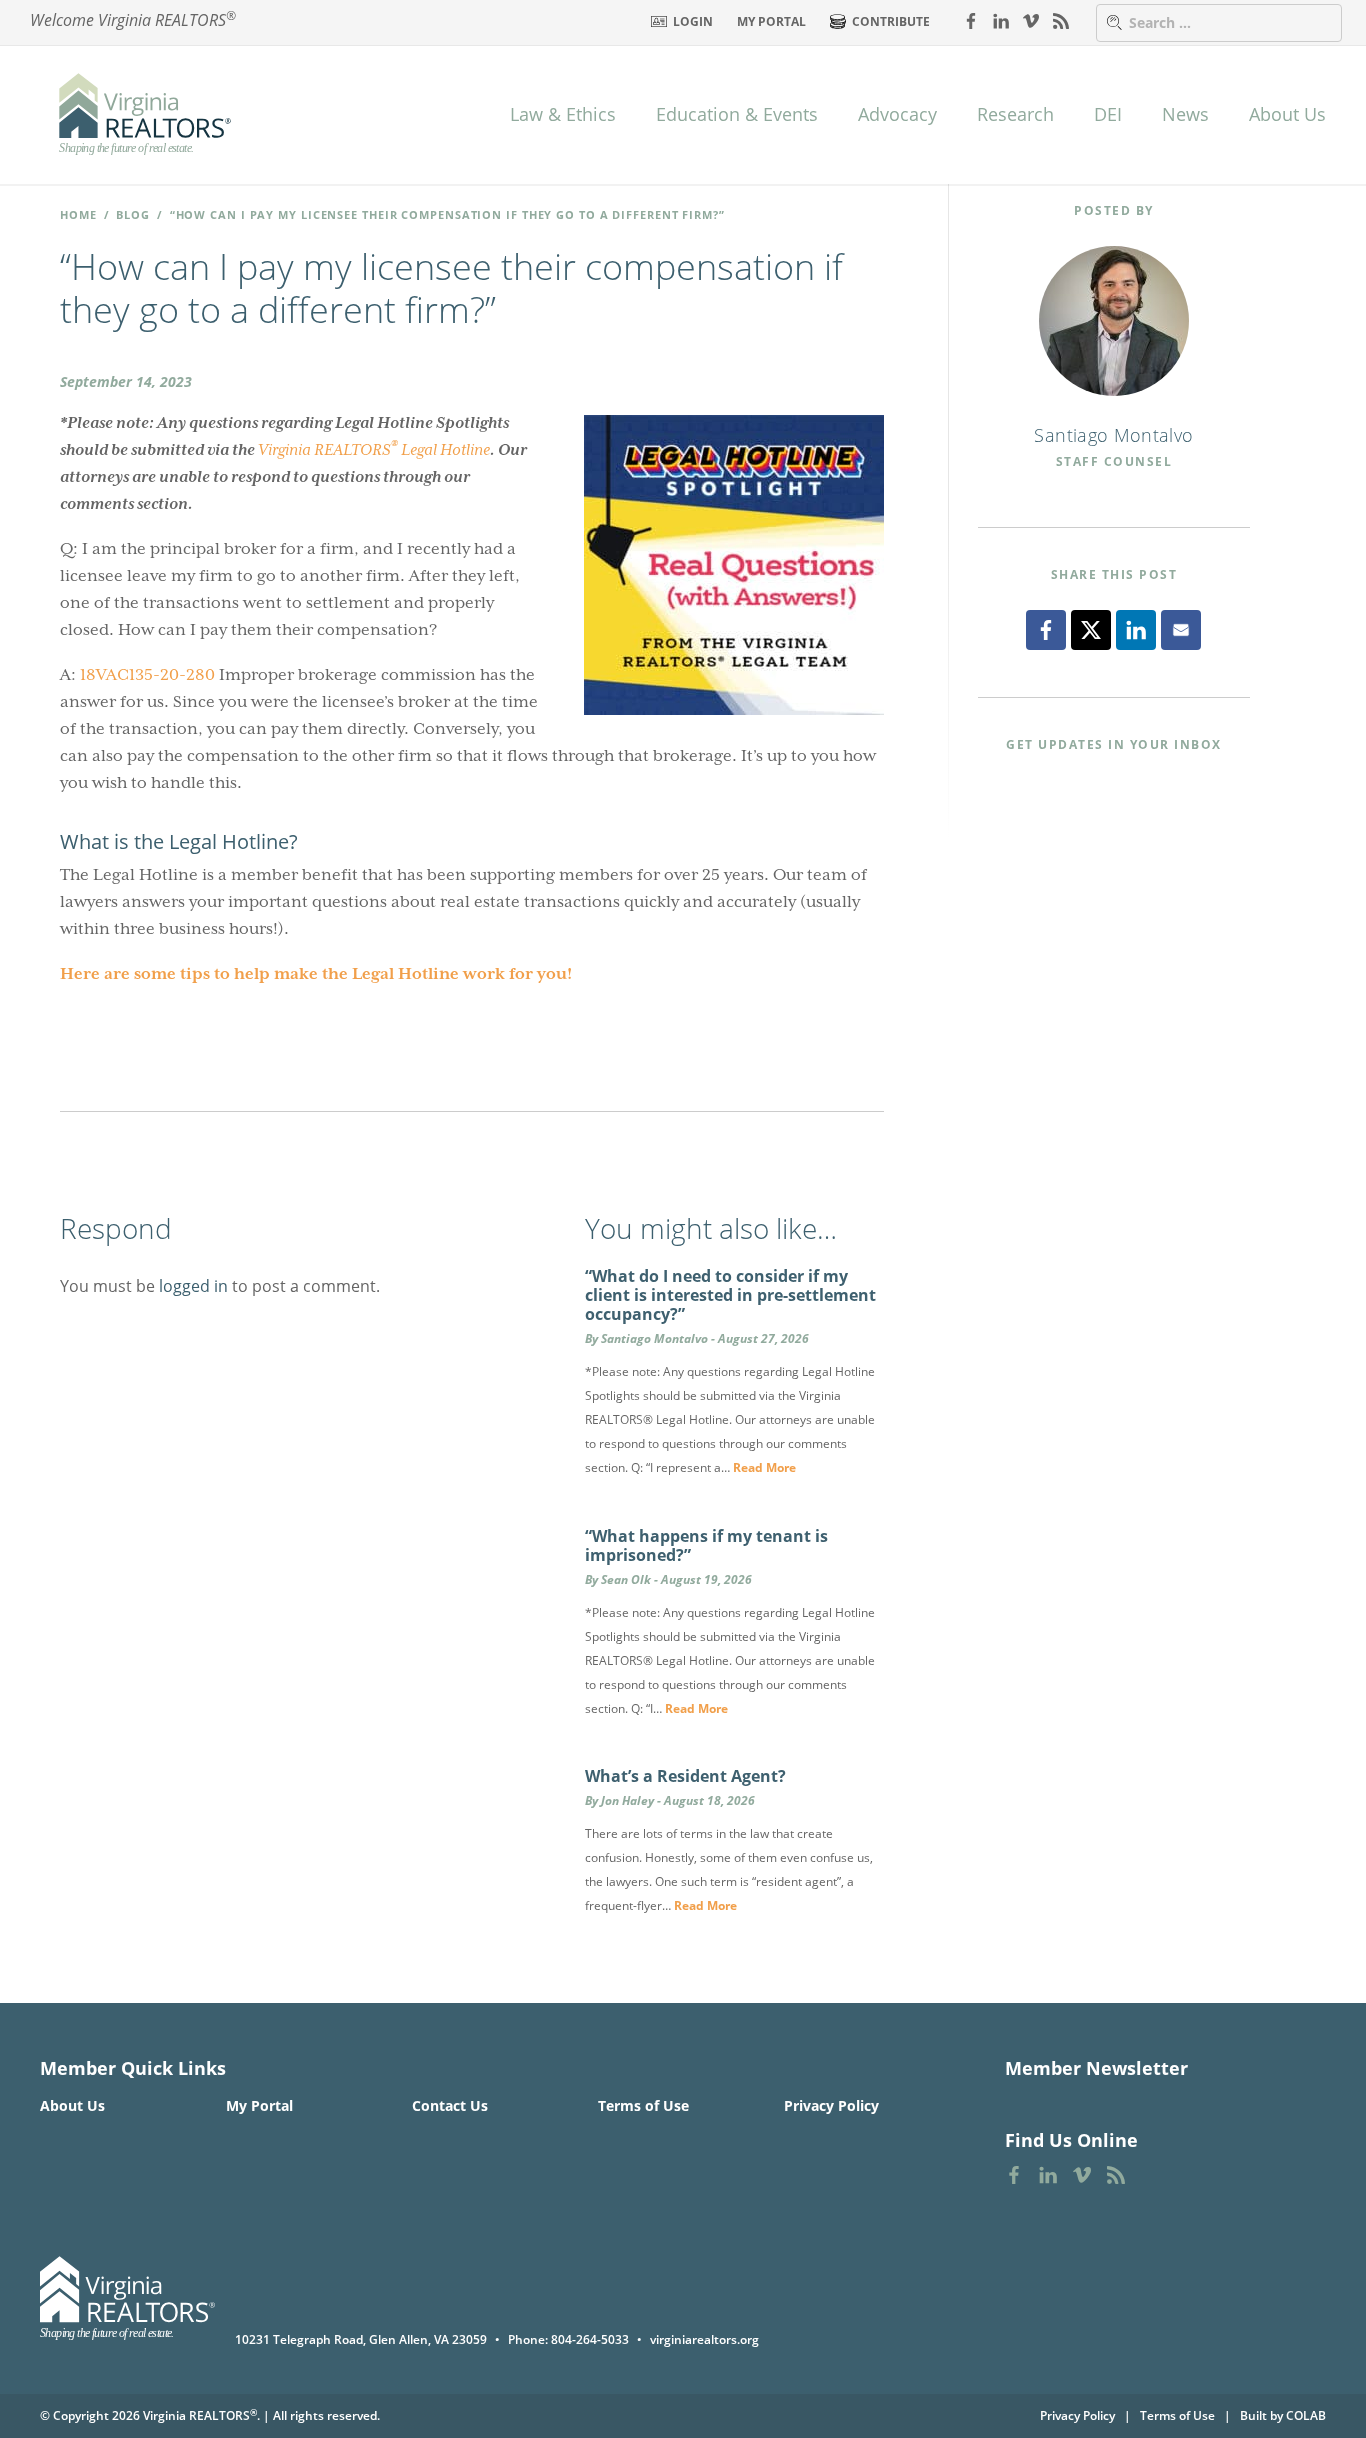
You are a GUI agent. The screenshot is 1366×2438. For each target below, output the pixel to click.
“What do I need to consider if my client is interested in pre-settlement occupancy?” (730, 1295)
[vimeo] (1031, 20)
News (1185, 114)
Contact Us (450, 2105)
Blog (133, 214)
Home (78, 214)
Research (1015, 114)
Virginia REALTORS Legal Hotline (374, 448)
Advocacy (897, 114)
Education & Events (737, 114)
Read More (764, 1467)
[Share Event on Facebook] (1046, 630)
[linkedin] (1001, 20)
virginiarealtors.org (704, 2339)
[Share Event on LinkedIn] (1136, 630)
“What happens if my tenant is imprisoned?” (706, 1545)
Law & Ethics (563, 114)
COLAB (1306, 2415)
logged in (193, 1286)
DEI (1108, 114)
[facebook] (971, 20)
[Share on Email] (1181, 630)
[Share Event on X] (1091, 630)
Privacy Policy (831, 2105)
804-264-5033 (590, 2339)
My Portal (771, 21)
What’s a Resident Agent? (685, 1776)
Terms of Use (643, 2105)
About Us (1287, 114)
